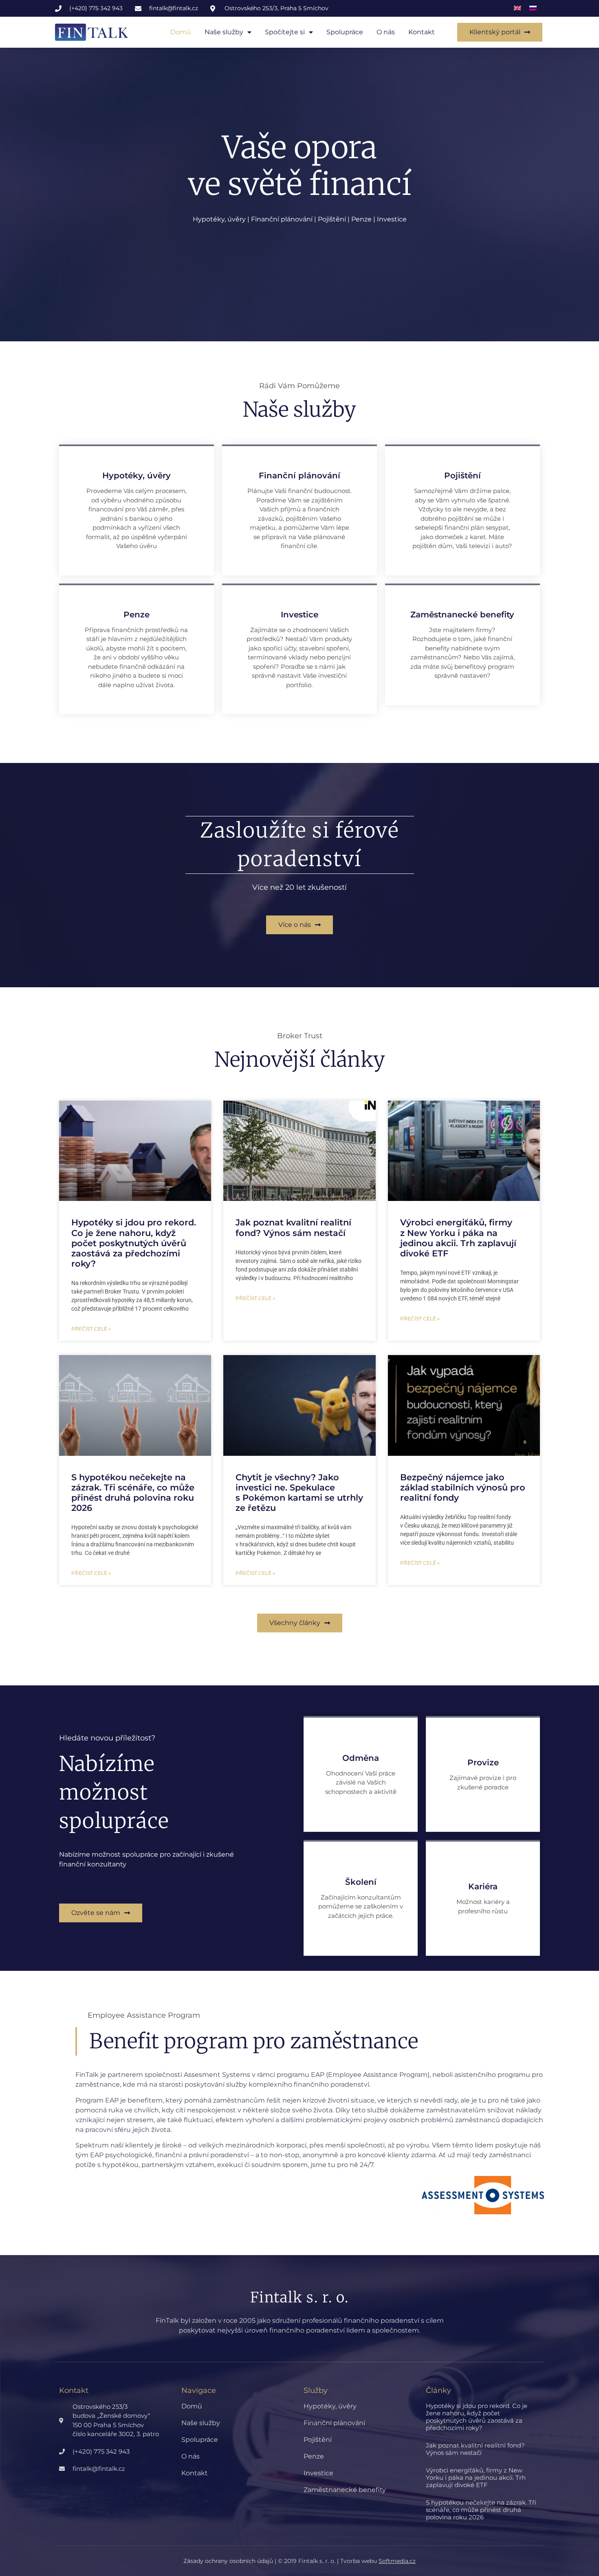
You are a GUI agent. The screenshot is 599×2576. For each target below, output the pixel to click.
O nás (386, 32)
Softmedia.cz (397, 2561)
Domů (181, 32)
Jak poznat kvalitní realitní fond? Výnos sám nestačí (293, 1227)
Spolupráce (345, 32)
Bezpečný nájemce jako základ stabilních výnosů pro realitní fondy (463, 1487)
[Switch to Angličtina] (518, 8)
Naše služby (224, 32)
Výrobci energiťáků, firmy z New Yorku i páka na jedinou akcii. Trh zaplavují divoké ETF (458, 1238)
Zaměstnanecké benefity (345, 2490)
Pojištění (318, 2440)
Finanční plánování (334, 2423)
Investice (318, 2473)
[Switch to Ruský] (533, 8)
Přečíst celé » (91, 1329)
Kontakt (422, 32)
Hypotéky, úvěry (330, 2406)
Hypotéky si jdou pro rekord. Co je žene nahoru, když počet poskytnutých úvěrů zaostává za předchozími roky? (134, 1243)
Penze (314, 2456)
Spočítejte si (285, 32)
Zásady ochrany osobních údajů (228, 2561)
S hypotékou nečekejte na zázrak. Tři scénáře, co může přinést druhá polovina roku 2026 (133, 1493)
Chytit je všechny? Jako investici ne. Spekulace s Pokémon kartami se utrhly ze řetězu (299, 1493)
